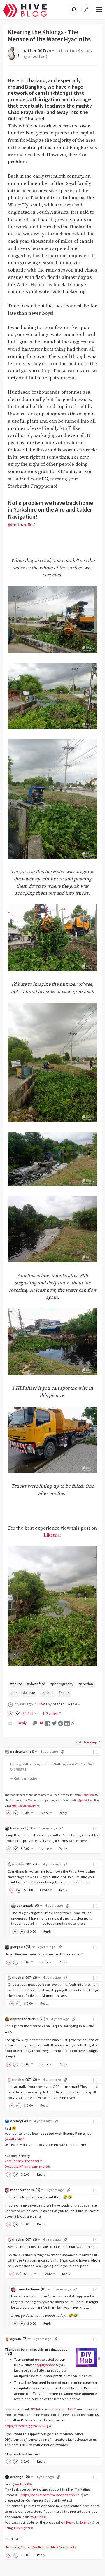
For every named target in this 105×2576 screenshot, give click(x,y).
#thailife (16, 1684)
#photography (62, 1684)
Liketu (68, 51)
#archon (47, 1693)
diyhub (19, 2339)
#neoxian (86, 1684)
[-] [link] (96, 1751)
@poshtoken (85, 1801)
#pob (14, 1693)
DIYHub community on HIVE (51, 2409)
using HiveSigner (17, 2528)
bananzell (21, 1828)
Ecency (86, 2522)
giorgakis (21, 1947)
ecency (19, 2121)
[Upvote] (11, 1713)
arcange (20, 2477)
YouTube (37, 2517)
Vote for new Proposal (22, 2161)
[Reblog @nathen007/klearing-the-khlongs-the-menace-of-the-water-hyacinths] (10, 1723)
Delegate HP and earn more (26, 2166)
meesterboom (25, 2190)
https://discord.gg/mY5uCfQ (26, 2426)
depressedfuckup (28, 2019)
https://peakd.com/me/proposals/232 (50, 2495)
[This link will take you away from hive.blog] (88, 2358)
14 (41, 1723)
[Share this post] (73, 1723)
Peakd (71, 2522)
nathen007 (37, 51)
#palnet (65, 1693)
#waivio (29, 1693)
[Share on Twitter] (54, 1723)
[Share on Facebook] (48, 1723)
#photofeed (36, 1684)
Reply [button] (63, 1813)
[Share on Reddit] (61, 1723)
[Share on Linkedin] (67, 1723)
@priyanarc (46, 2365)
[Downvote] (17, 1713)
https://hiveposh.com (24, 1806)
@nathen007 (21, 525)
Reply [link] (22, 1723)
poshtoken (22, 1751)
